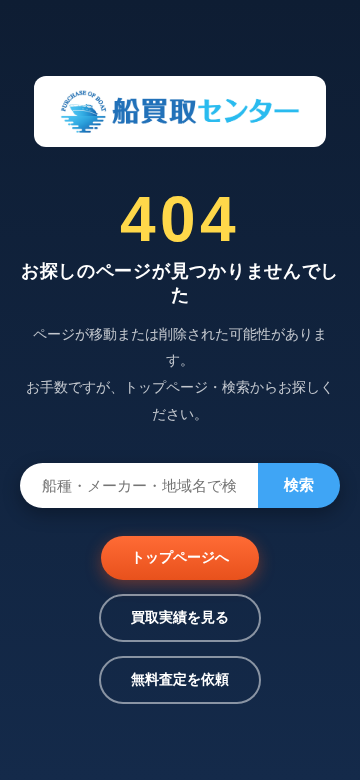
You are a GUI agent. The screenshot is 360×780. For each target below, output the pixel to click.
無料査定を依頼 (180, 679)
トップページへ (180, 557)
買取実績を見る (180, 617)
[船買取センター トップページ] (180, 111)
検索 (299, 484)
